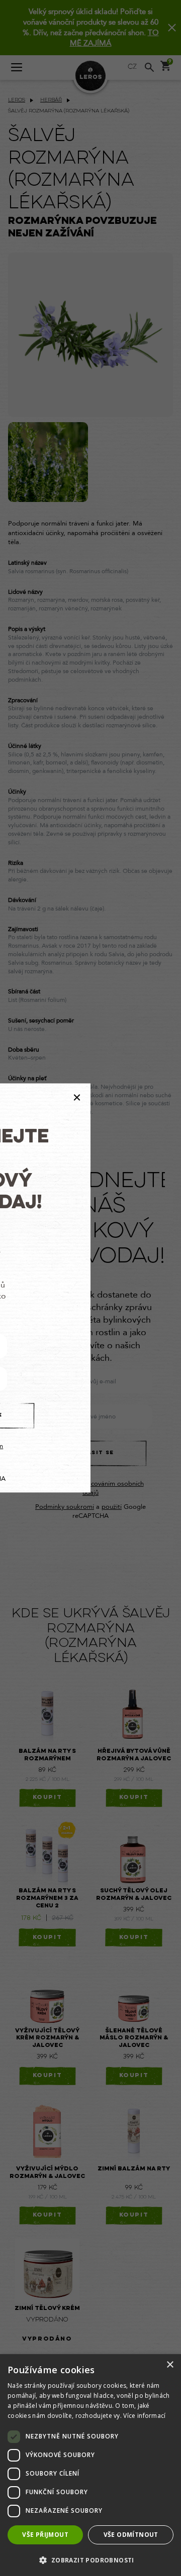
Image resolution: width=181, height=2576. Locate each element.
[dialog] (90, 2465)
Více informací (144, 2416)
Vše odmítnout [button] (131, 2535)
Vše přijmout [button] (45, 2535)
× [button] (170, 2365)
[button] (90, 2560)
